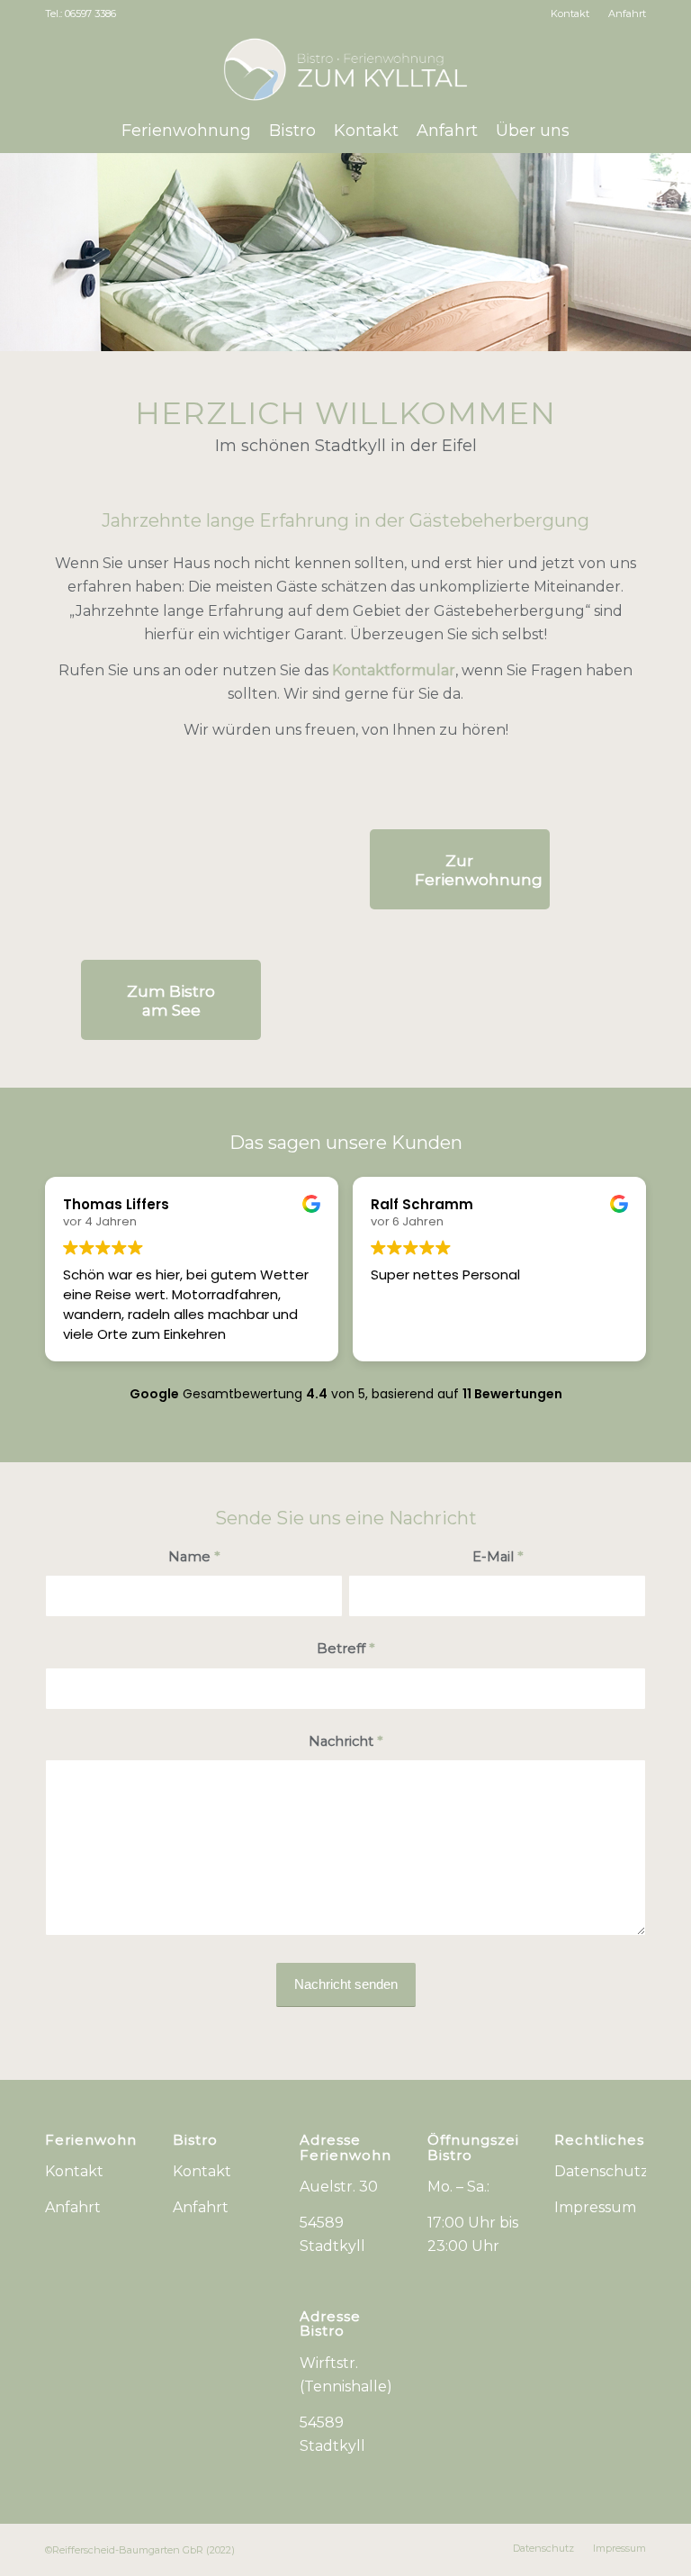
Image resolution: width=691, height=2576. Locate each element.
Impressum (595, 2207)
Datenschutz (601, 2171)
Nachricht (345, 1741)
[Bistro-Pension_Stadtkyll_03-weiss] (346, 68)
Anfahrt (627, 14)
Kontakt (570, 14)
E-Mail (498, 1557)
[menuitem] (570, 14)
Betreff (345, 1649)
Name (194, 1557)
